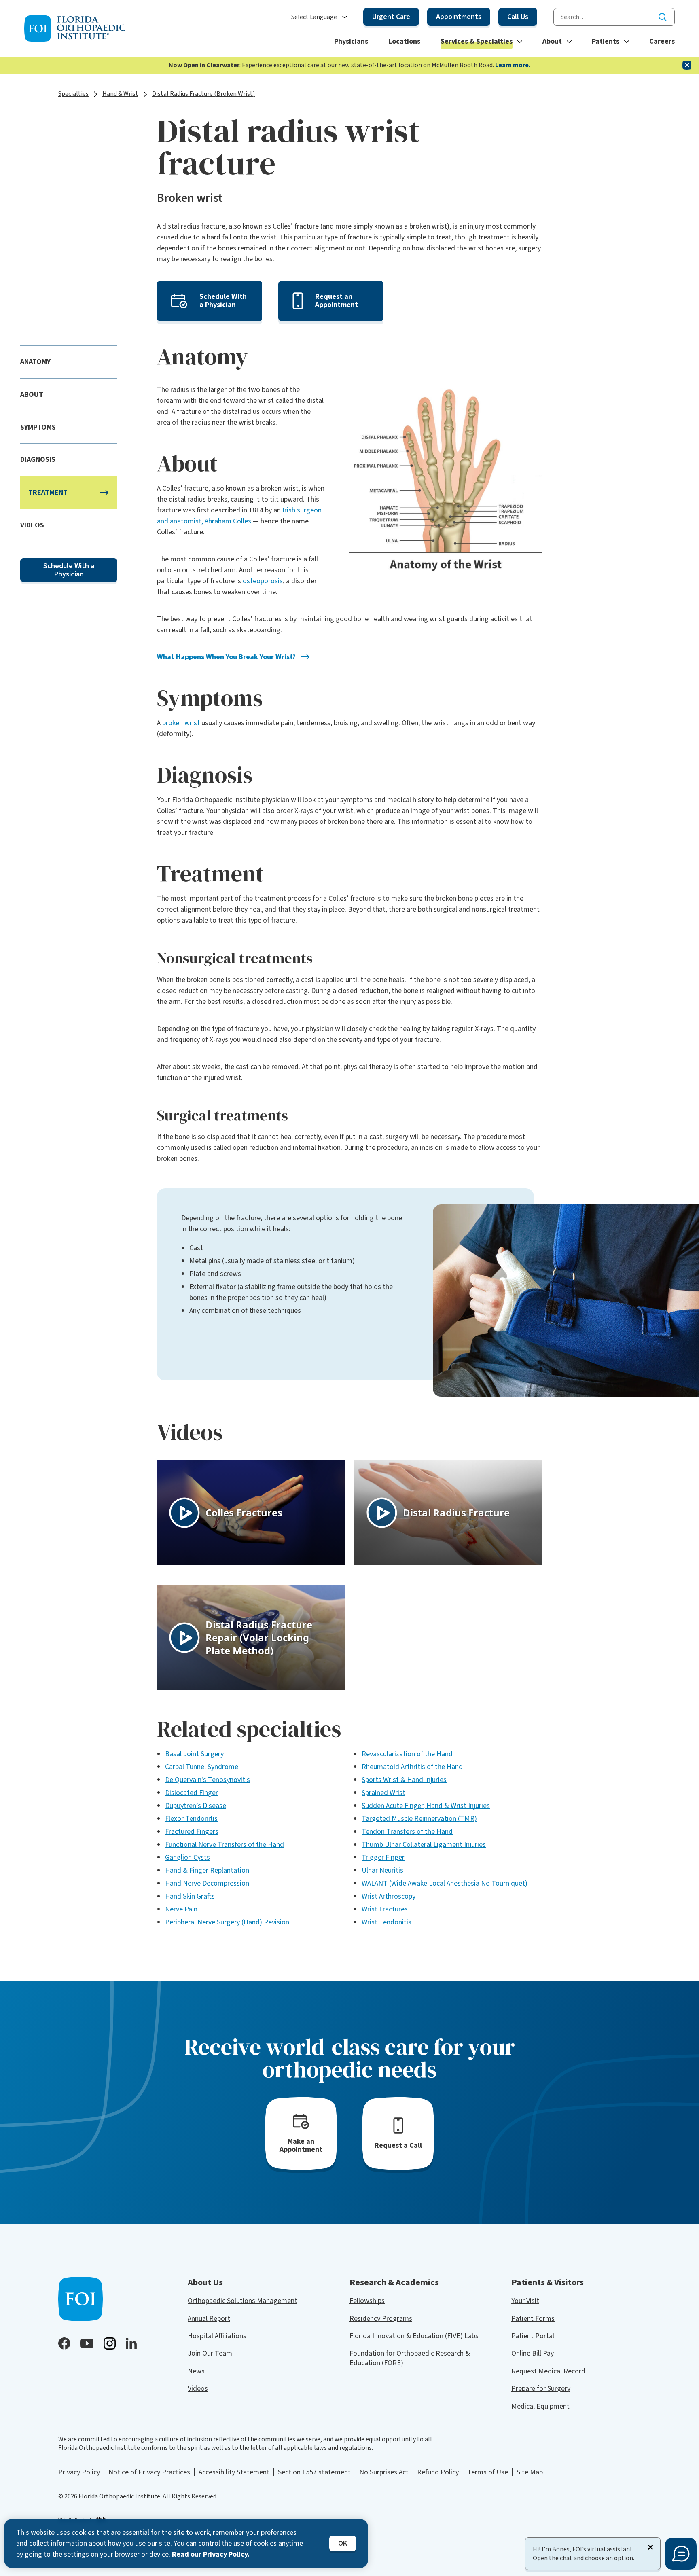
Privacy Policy (79, 2472)
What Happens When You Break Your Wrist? (226, 657)
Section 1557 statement (314, 2472)
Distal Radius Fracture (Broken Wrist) (203, 94)
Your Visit (525, 2301)
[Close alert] (687, 65)
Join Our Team (210, 2353)
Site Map (530, 2472)
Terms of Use (488, 2472)
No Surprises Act (384, 2472)
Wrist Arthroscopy (389, 1896)
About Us (205, 2282)
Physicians (351, 41)
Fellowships (367, 2301)
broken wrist (181, 723)
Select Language (314, 17)
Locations (404, 41)
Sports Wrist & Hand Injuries (404, 1780)
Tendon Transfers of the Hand (407, 1832)
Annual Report (209, 2319)
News (196, 2371)
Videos (198, 2389)
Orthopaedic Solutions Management (243, 2301)
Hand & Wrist (120, 94)
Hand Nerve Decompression (207, 1883)
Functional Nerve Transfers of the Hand (225, 1845)
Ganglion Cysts (187, 1857)
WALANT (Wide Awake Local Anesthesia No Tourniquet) (445, 1883)
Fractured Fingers (192, 1832)
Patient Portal (533, 2336)
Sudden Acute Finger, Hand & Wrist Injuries (426, 1806)
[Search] (663, 17)
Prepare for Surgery (541, 2389)
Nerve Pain (181, 1909)
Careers (662, 41)
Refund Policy (438, 2472)
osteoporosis (263, 581)
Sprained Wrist (383, 1793)
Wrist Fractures (385, 1909)
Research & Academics (394, 2282)
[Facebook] (64, 2343)
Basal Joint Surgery (194, 1754)
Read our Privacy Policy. (211, 2554)
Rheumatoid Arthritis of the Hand (412, 1767)
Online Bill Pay (533, 2353)
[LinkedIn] (131, 2343)
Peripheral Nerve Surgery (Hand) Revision (227, 1922)
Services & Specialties (477, 41)
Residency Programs (381, 2319)
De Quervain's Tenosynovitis (208, 1780)
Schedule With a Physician (69, 570)
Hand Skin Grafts (190, 1896)
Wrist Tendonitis (387, 1922)
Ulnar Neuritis (382, 1870)
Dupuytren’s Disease (196, 1806)
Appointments (459, 17)
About (552, 41)
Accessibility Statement (234, 2472)
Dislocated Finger (192, 1793)
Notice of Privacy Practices (149, 2472)
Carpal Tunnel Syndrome (202, 1767)
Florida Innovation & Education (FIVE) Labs (414, 2336)
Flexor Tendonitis (191, 1819)
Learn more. (513, 65)
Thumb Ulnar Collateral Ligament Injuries (424, 1845)
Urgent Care (391, 17)
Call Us (518, 17)
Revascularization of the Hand (407, 1754)
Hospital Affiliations (217, 2336)
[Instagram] (110, 2343)
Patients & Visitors (548, 2282)
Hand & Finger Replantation (207, 1870)
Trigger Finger (383, 1857)
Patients (606, 41)
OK (343, 2543)
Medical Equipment (540, 2406)
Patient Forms (533, 2319)
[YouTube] (87, 2343)
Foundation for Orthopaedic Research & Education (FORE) (410, 2358)
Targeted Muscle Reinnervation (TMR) (419, 1819)
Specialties (73, 94)
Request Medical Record (548, 2371)
